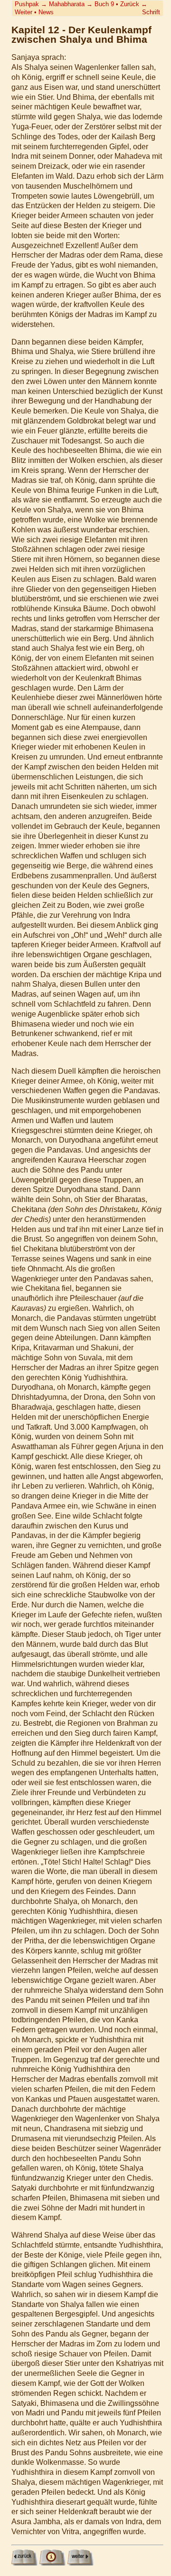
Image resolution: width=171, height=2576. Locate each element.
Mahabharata (67, 4)
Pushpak (27, 4)
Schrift (151, 12)
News (46, 12)
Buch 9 (104, 4)
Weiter (24, 12)
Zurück (130, 4)
